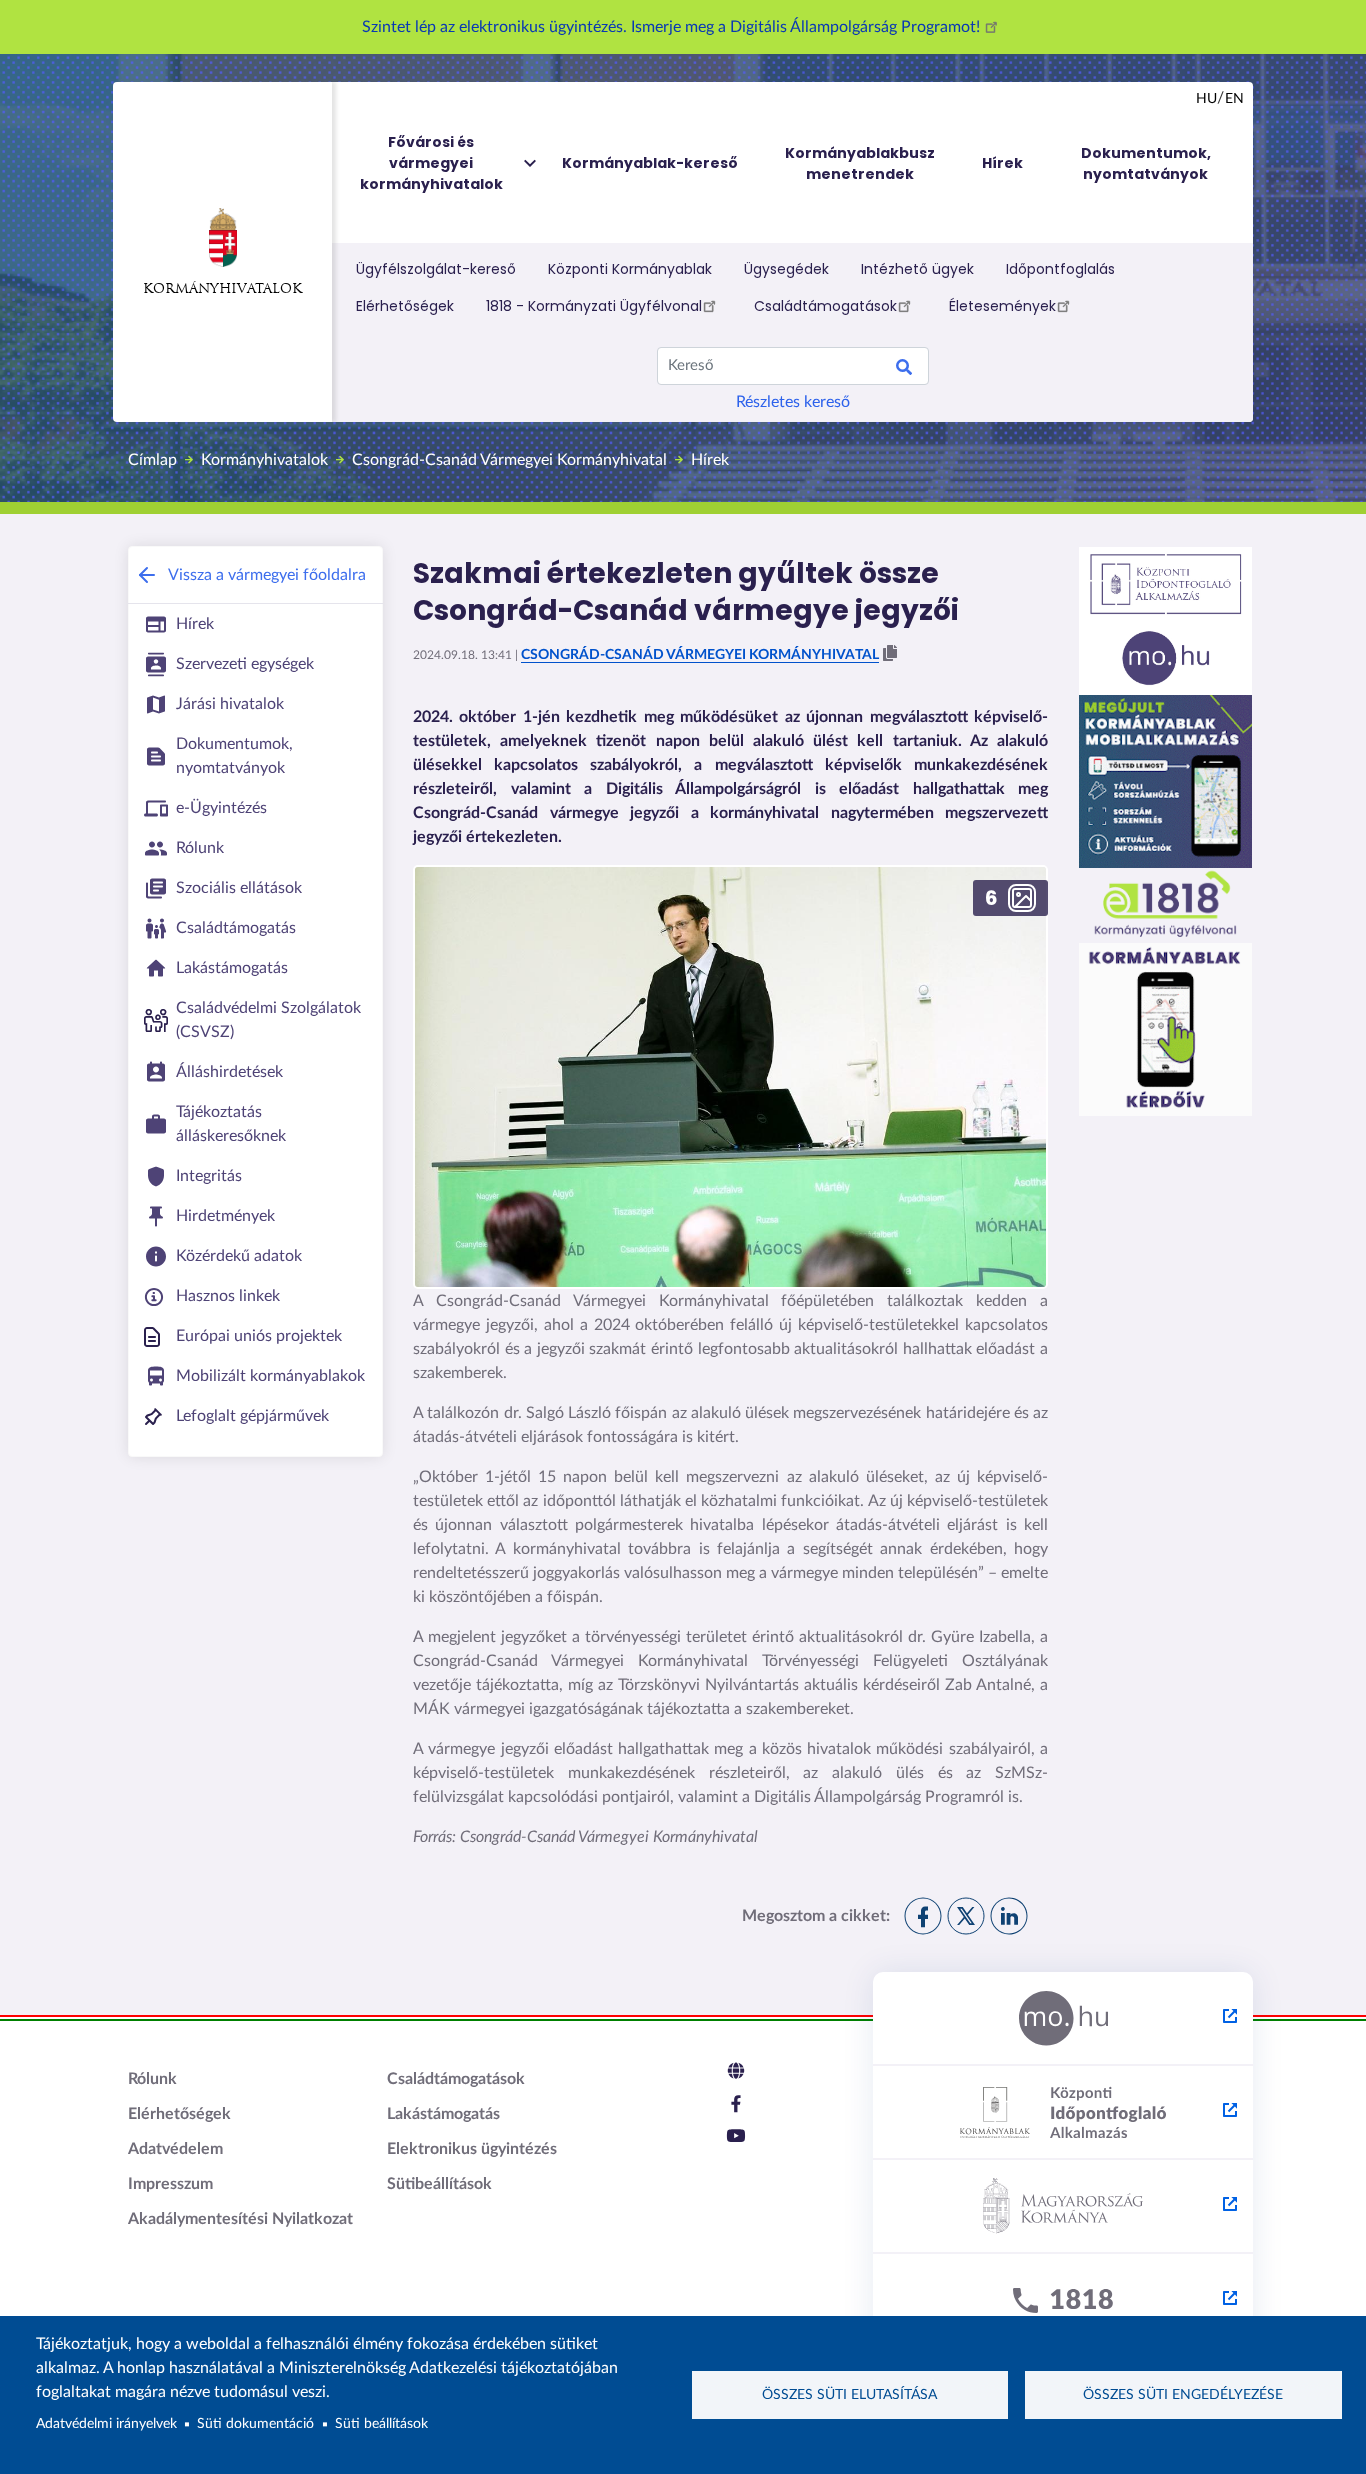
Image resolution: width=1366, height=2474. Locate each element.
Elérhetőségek (405, 306)
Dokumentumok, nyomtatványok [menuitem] (1146, 163)
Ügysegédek (786, 269)
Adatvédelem (175, 2149)
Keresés (904, 370)
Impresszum (170, 2184)
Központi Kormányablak (630, 269)
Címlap (152, 460)
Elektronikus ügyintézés (472, 2149)
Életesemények (1002, 306)
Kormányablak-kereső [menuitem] (650, 163)
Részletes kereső (793, 402)
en (1234, 99)
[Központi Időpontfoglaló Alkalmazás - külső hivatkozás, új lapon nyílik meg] (1063, 2113)
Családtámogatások (825, 306)
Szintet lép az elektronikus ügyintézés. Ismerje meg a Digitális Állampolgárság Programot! (673, 27)
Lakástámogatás (443, 2114)
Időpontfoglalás (1060, 269)
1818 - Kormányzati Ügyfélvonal (594, 306)
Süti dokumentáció (255, 2424)
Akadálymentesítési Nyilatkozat (240, 2219)
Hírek (710, 460)
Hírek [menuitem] (1002, 163)
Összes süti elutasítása (849, 2395)
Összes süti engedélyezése (1183, 2395)
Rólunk (152, 2079)
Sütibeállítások (439, 2184)
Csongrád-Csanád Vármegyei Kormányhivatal (509, 460)
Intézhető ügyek (917, 269)
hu (1206, 99)
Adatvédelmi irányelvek (106, 2424)
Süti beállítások (381, 2424)
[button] (890, 654)
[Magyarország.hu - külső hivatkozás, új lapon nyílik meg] (1063, 2019)
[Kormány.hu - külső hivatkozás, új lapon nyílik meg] (1063, 2207)
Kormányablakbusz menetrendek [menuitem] (860, 163)
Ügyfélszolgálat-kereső (436, 269)
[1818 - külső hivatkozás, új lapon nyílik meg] (1063, 2301)
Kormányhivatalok (222, 289)
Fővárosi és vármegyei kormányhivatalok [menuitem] (431, 163)
